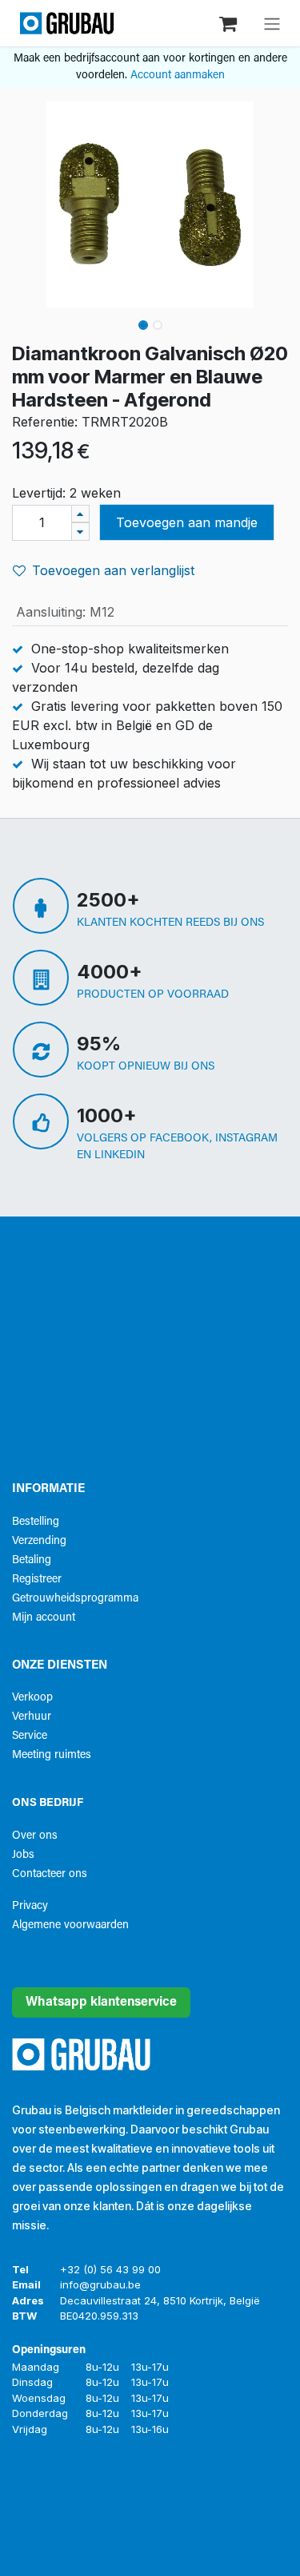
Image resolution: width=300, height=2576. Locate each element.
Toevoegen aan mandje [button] (187, 522)
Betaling (32, 1560)
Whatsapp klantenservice (101, 2002)
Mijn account (44, 1618)
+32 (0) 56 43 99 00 (110, 2269)
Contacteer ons (50, 1874)
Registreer (37, 1580)
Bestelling (36, 1522)
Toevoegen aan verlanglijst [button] (113, 570)
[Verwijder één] (80, 532)
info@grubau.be (100, 2284)
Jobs (23, 1855)
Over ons (35, 1836)
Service (30, 1736)
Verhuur (32, 1717)
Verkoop (32, 1698)
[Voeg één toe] (80, 514)
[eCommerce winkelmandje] (230, 23)
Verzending (39, 1541)
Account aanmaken (178, 75)
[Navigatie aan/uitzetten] (272, 23)
